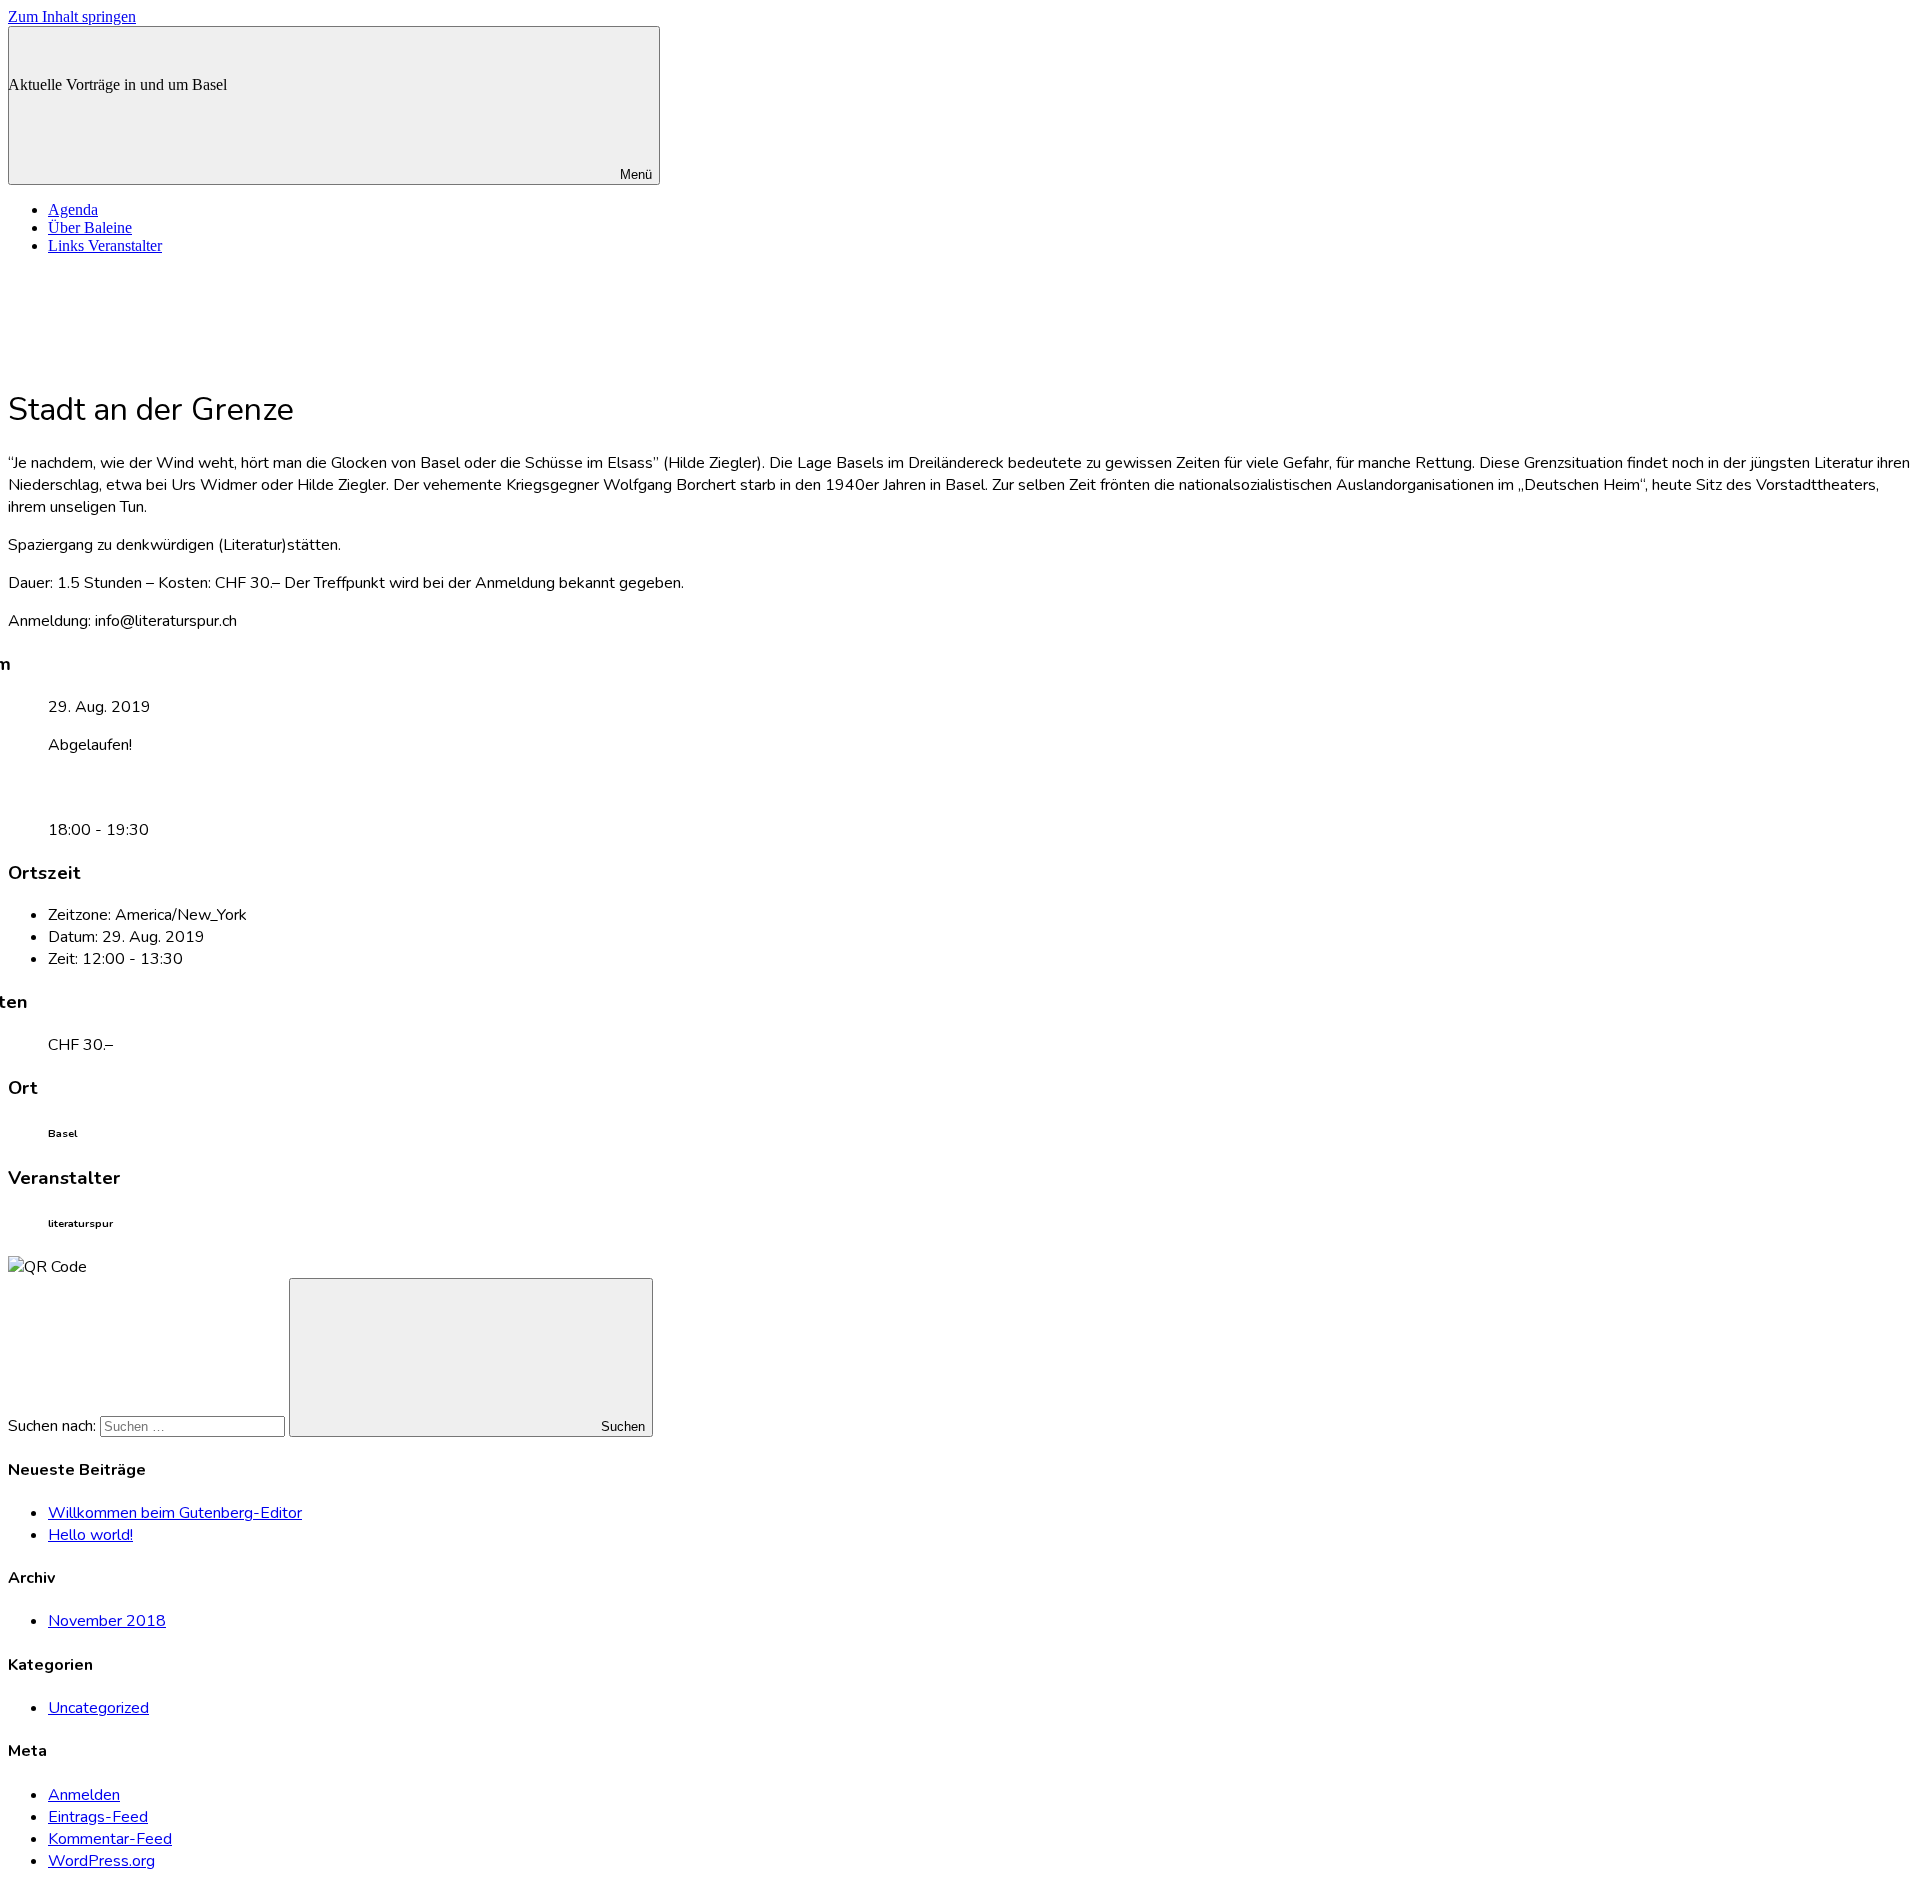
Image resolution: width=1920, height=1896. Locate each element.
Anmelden (84, 1795)
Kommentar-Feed (110, 1839)
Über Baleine (90, 227)
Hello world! (90, 1535)
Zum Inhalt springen (72, 16)
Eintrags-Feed (98, 1817)
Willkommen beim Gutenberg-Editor (175, 1513)
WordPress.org (101, 1861)
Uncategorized (98, 1708)
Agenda (73, 209)
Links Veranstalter (105, 245)
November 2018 (107, 1621)
